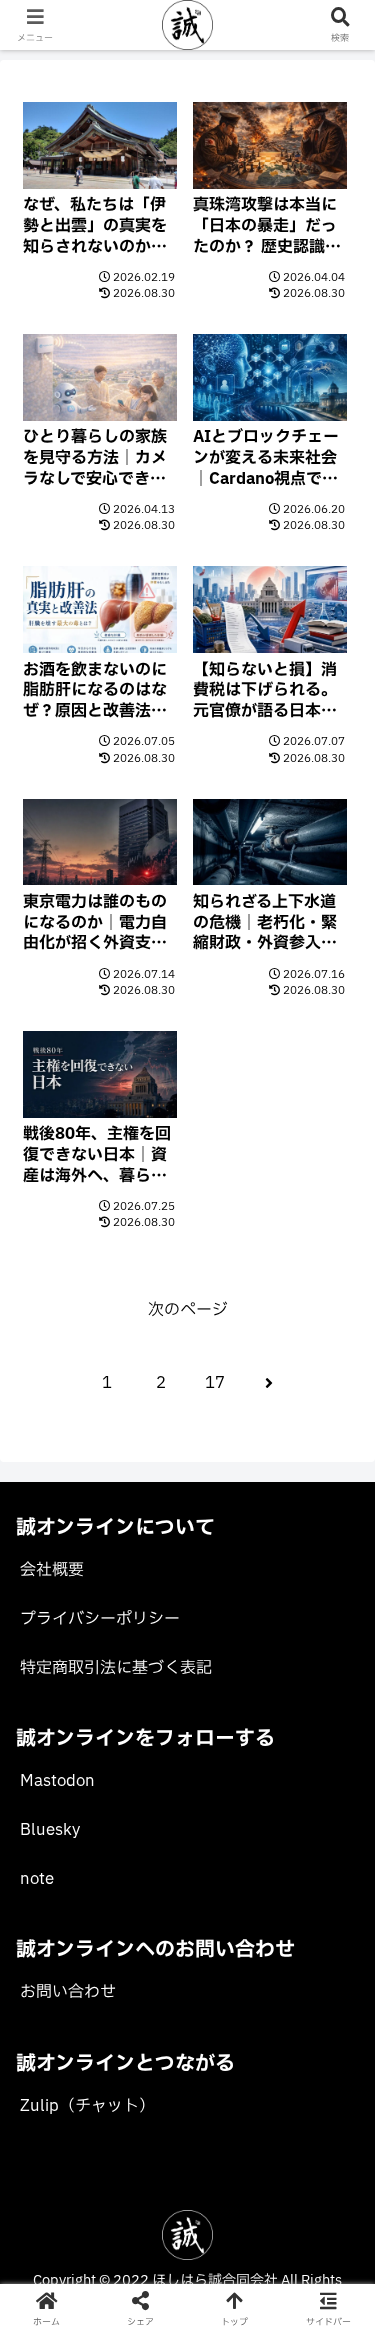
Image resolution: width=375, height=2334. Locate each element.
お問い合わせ (68, 1992)
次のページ (188, 1310)
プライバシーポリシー (100, 1619)
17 (215, 1383)
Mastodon (57, 1781)
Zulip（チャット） (87, 2106)
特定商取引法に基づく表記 (116, 1668)
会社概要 (52, 1570)
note (37, 1879)
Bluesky (50, 1830)
